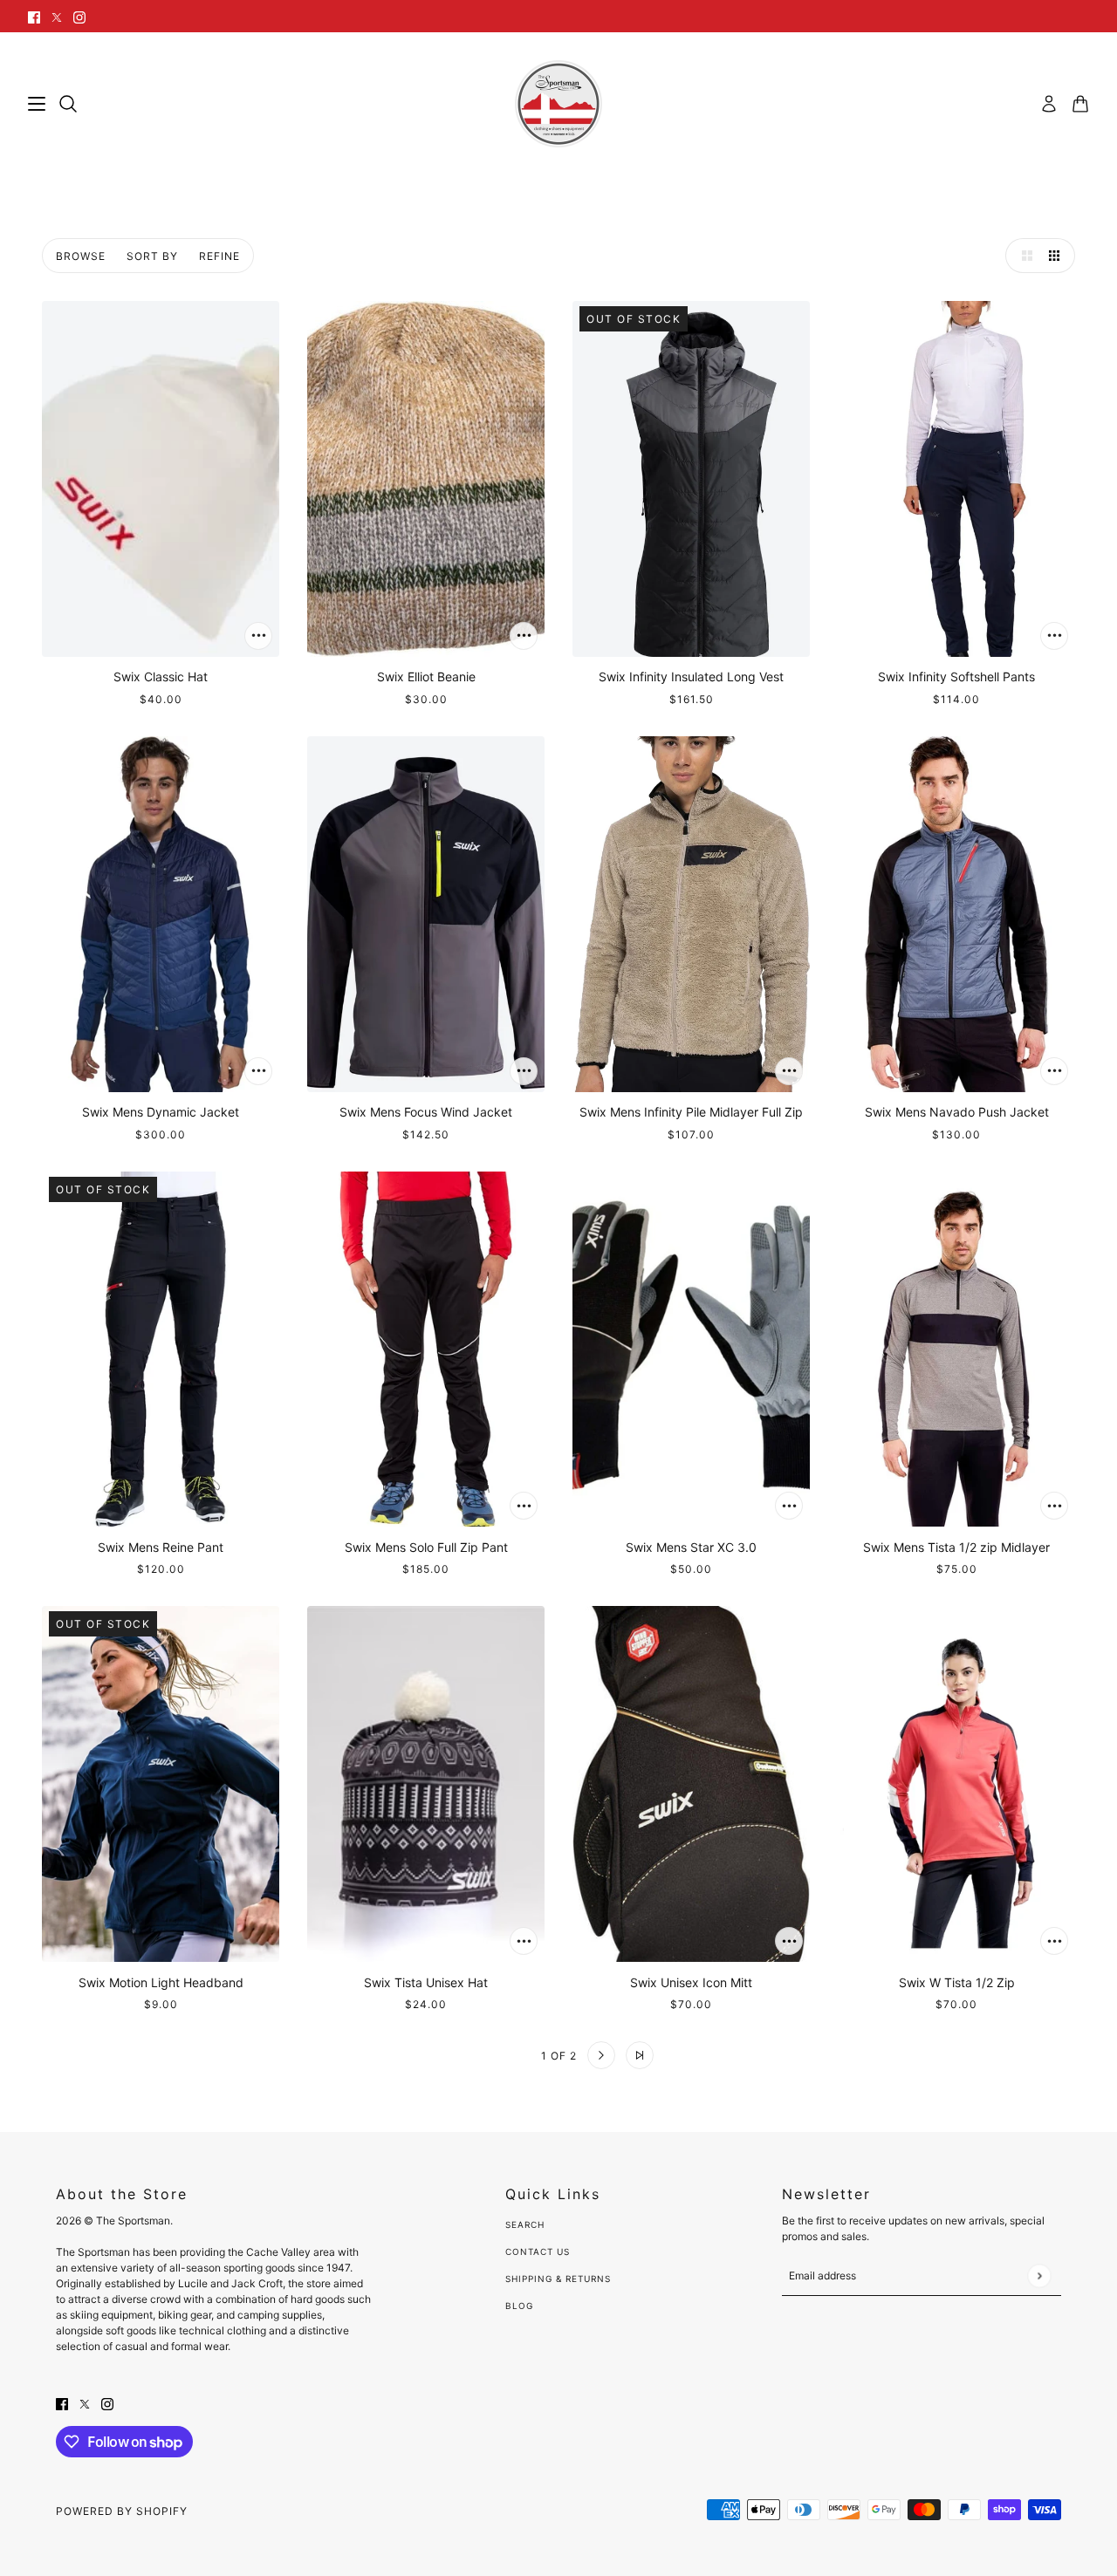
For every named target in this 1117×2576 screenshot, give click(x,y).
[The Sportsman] (558, 104)
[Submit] (1039, 2275)
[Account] (1049, 104)
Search (525, 2224)
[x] (57, 16)
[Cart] (1080, 104)
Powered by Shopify (122, 2511)
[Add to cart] (258, 636)
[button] (1023, 256)
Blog (519, 2306)
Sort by (152, 256)
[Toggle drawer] (37, 104)
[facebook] (34, 16)
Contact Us (538, 2251)
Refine (219, 256)
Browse (81, 256)
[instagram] (79, 16)
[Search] (68, 104)
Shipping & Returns (558, 2279)
